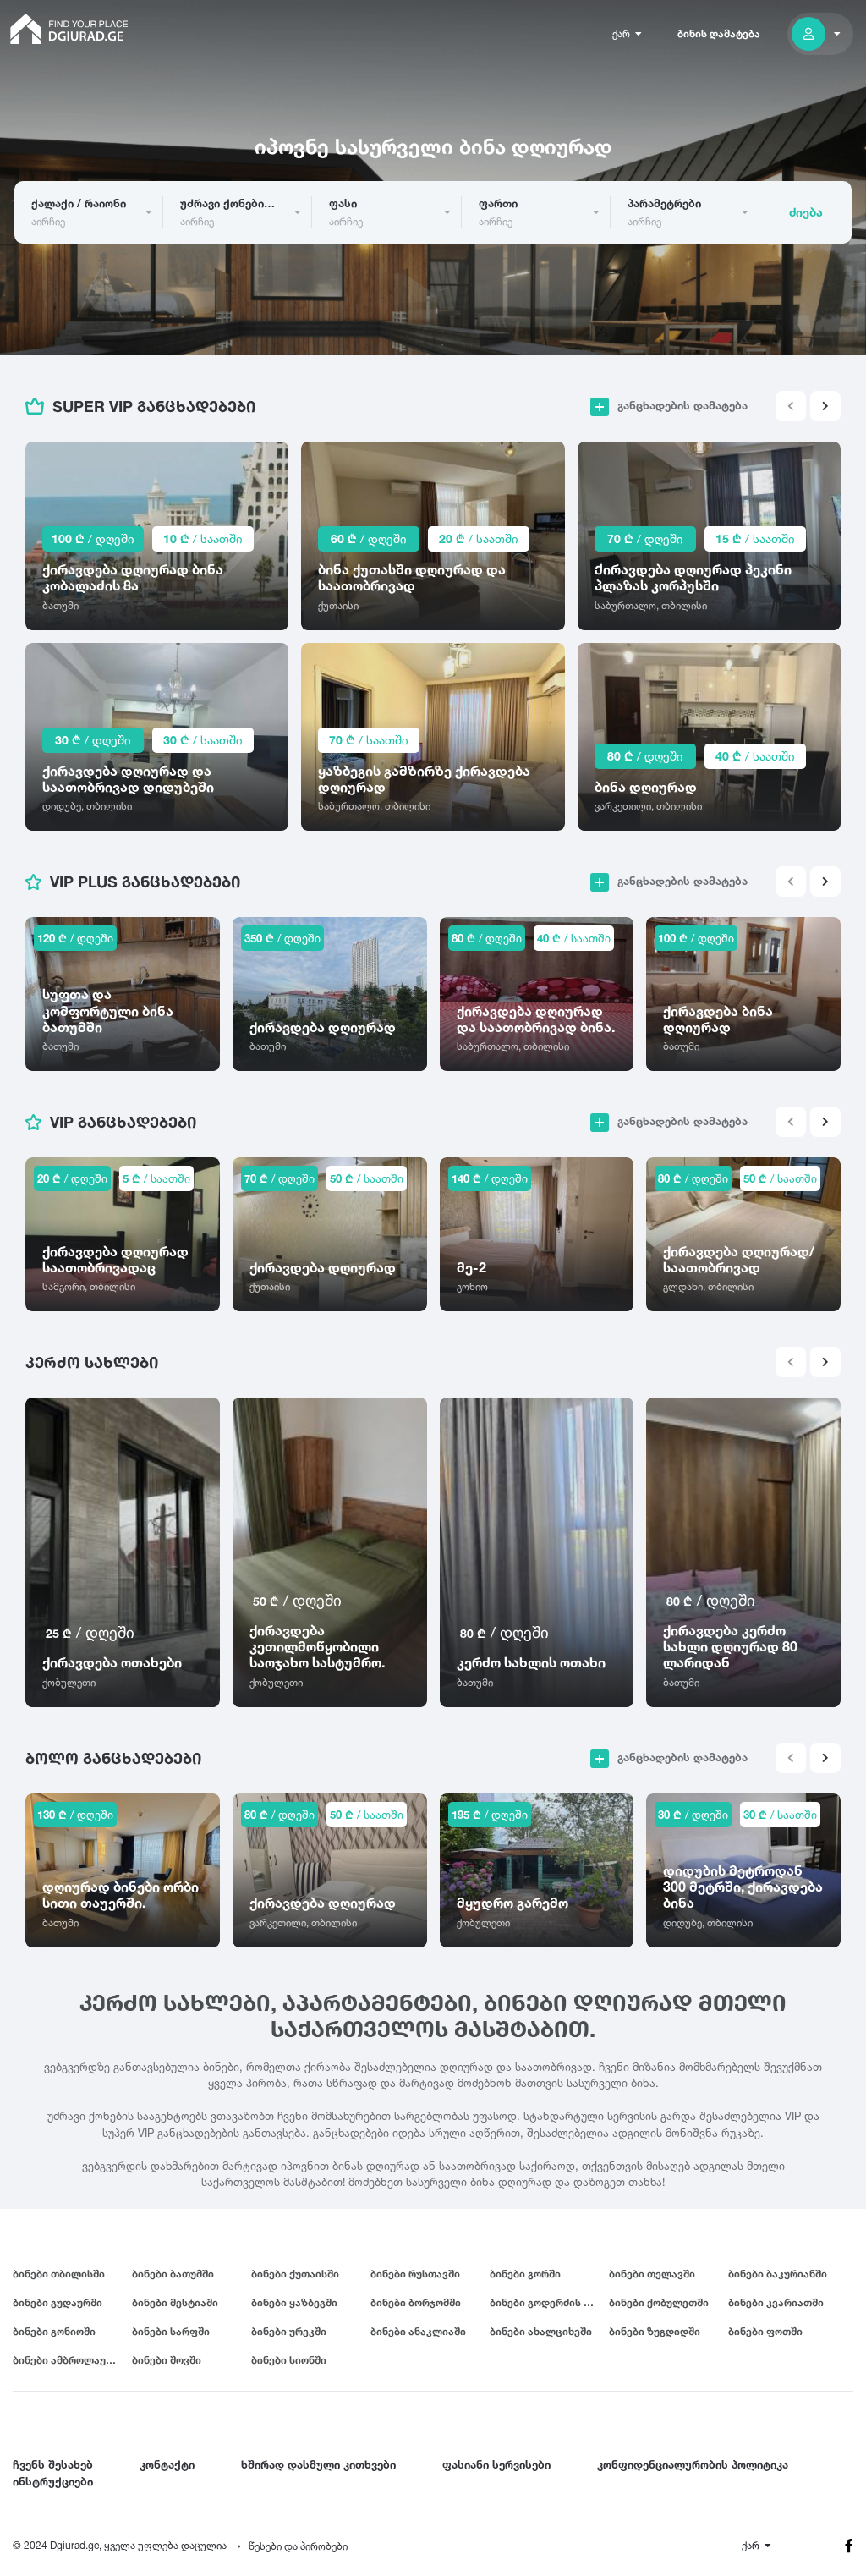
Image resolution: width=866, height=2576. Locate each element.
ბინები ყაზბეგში (294, 2302)
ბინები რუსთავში (415, 2274)
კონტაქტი (167, 2464)
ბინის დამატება (719, 33)
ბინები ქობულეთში (659, 2302)
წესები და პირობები (298, 2546)
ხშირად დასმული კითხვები (318, 2464)
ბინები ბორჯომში (416, 2302)
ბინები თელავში (652, 2274)
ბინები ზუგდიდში (655, 2331)
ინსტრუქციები (53, 2481)
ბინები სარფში (171, 2331)
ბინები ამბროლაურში (69, 2360)
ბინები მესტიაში (175, 2302)
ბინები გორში (525, 2274)
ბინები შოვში (167, 2360)
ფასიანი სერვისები (496, 2464)
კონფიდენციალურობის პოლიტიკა (693, 2464)
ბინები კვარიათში (776, 2302)
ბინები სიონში (289, 2360)
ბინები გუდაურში (58, 2302)
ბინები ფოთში (765, 2331)
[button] (825, 406)
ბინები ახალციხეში (541, 2331)
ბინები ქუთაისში (295, 2274)
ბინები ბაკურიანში (778, 2274)
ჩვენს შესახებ (53, 2464)
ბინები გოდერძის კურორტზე (549, 2302)
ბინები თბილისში (59, 2274)
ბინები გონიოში (54, 2331)
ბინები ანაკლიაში (418, 2331)
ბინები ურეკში (289, 2331)
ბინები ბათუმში (173, 2274)
